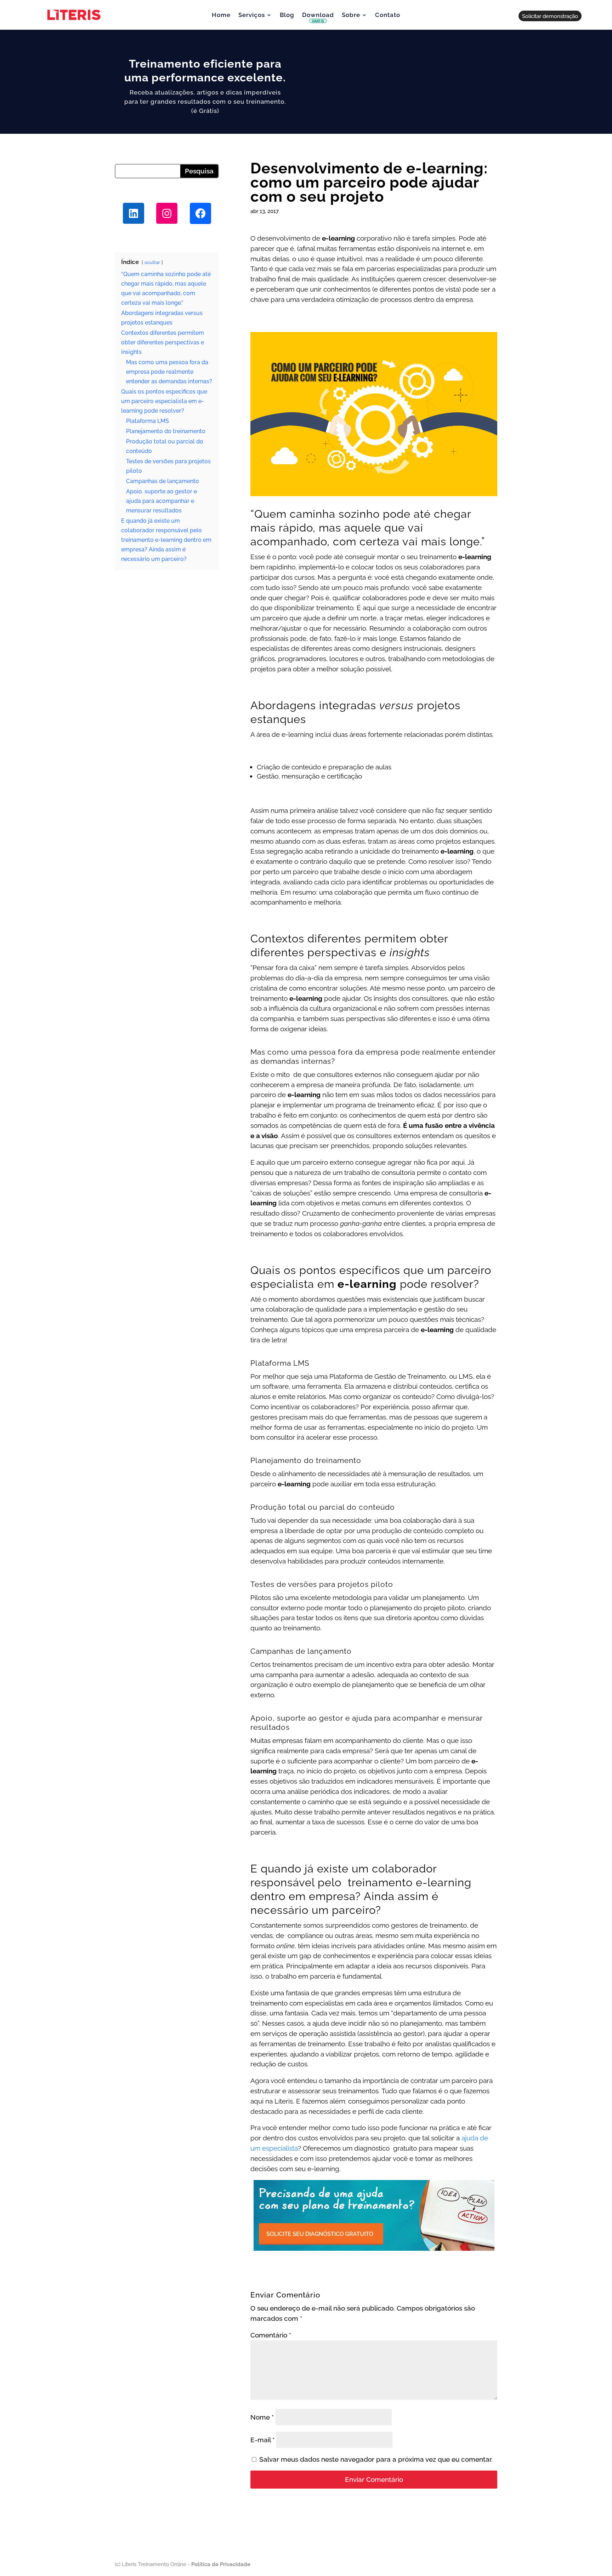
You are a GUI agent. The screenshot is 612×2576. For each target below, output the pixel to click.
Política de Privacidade (220, 2564)
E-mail (262, 2440)
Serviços (252, 15)
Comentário (271, 2335)
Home (221, 15)
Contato (388, 15)
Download (318, 18)
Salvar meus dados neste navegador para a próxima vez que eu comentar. (376, 2459)
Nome (262, 2417)
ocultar (152, 262)
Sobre (351, 15)
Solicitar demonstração (550, 16)
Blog (287, 15)
